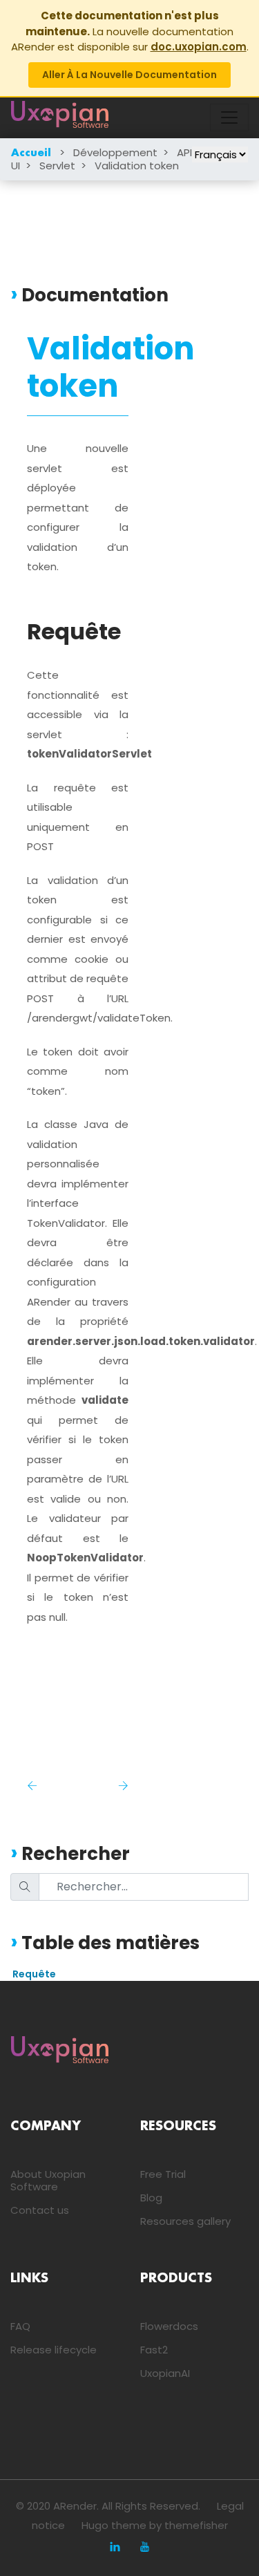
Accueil (31, 153)
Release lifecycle (54, 2350)
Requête (34, 1974)
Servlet (57, 166)
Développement (115, 152)
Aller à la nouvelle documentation (129, 75)
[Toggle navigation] (229, 117)
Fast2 (154, 2350)
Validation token (137, 166)
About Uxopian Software (48, 2180)
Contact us (40, 2210)
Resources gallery (185, 2221)
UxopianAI (165, 2373)
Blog (151, 2198)
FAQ (20, 2326)
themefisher (196, 2525)
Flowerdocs (169, 2326)
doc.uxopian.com (199, 47)
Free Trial (163, 2174)
